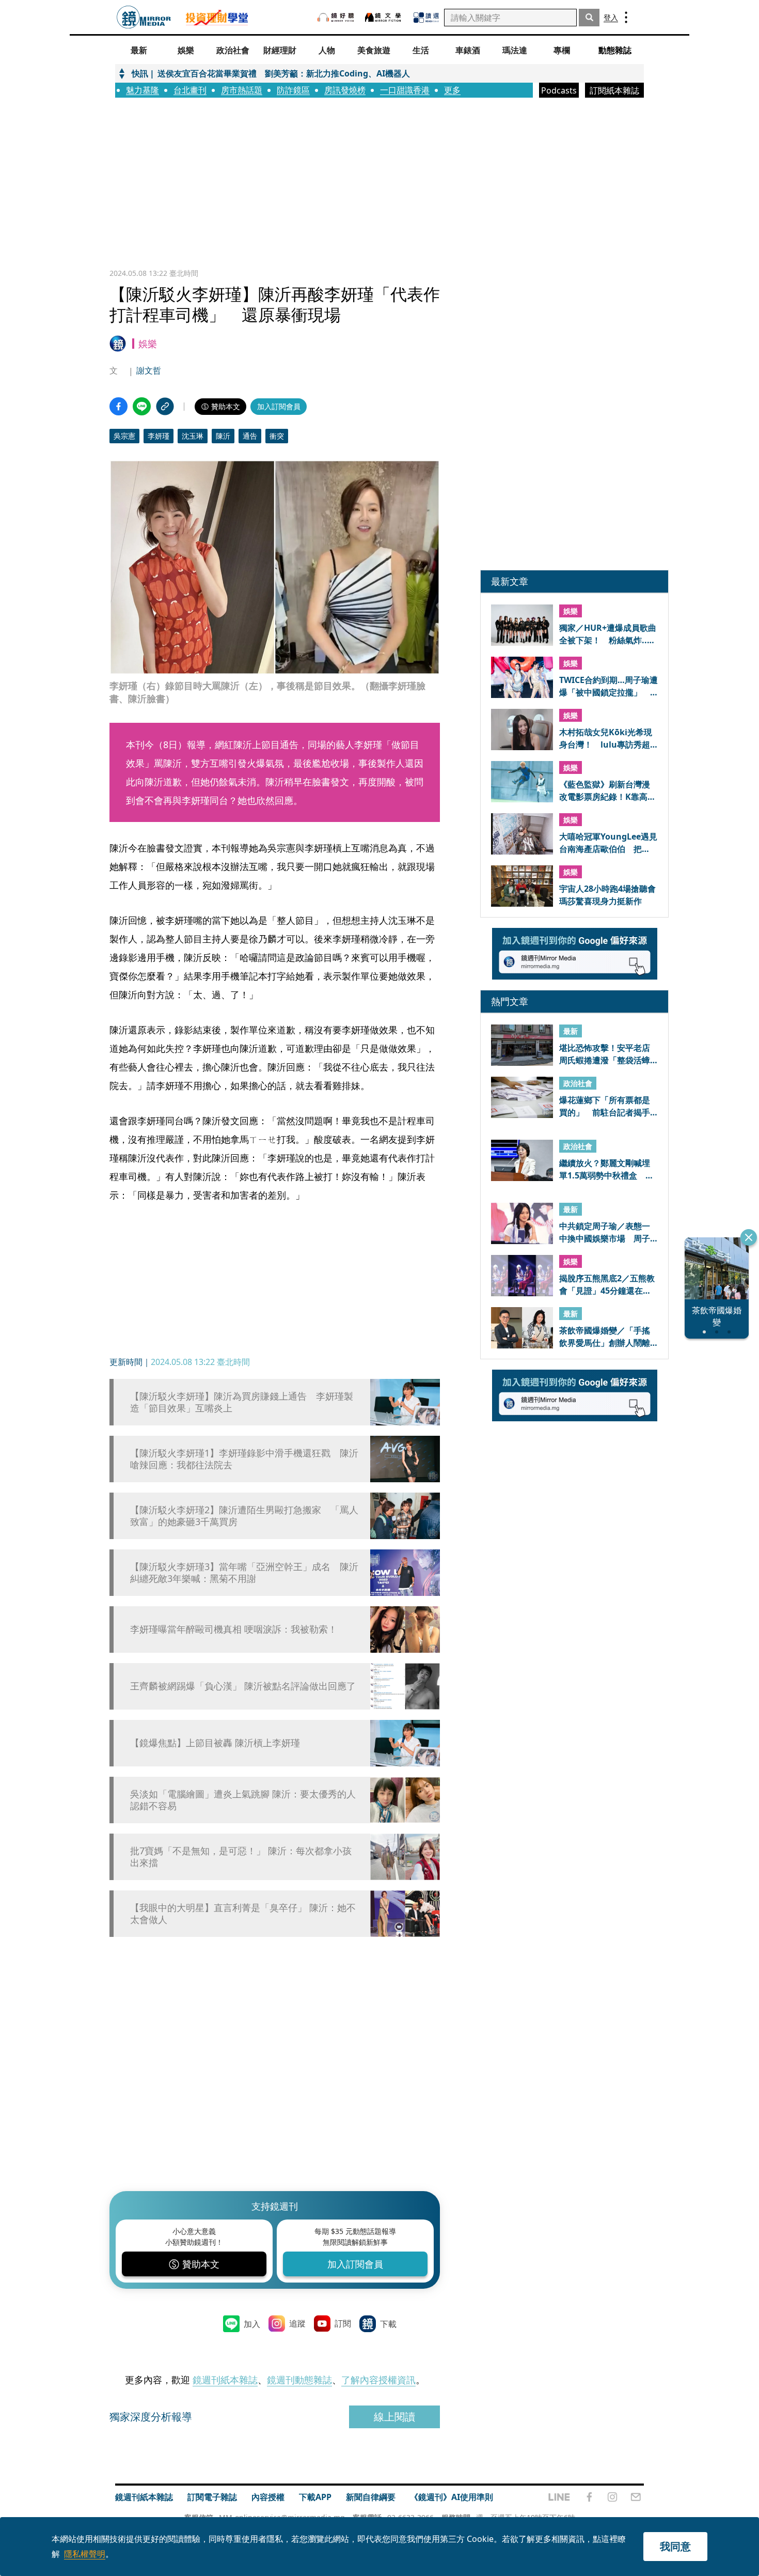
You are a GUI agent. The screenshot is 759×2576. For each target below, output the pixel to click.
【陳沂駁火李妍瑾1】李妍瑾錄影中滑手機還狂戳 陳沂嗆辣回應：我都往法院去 (244, 1459)
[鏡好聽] (336, 17)
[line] (559, 2497)
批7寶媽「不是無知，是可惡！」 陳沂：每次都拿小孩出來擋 (241, 1857)
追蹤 (297, 2323)
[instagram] (612, 2497)
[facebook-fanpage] (589, 2497)
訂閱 (343, 2323)
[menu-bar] (626, 17)
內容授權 (268, 2497)
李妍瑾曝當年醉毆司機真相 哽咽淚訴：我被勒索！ (234, 1629)
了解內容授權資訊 (378, 2380)
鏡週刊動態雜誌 (299, 2380)
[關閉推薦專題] (749, 1237)
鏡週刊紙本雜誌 (225, 2380)
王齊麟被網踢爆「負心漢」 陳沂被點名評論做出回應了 (243, 1686)
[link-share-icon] (165, 406)
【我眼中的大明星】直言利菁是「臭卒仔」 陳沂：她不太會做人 (243, 1914)
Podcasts (559, 90)
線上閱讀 (394, 2417)
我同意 (675, 2546)
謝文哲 (149, 370)
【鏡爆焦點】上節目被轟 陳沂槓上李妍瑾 (215, 1743)
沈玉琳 (193, 436)
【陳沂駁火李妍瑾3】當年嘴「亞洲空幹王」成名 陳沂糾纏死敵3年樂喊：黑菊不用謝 (244, 1573)
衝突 (277, 436)
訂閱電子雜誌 (212, 2497)
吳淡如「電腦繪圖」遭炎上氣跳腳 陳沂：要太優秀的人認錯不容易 (243, 1800)
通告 (250, 436)
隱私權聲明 (85, 2554)
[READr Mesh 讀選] (426, 18)
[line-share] (142, 406)
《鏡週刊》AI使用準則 (452, 2497)
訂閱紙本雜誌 (614, 90)
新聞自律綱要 (371, 2497)
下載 (388, 2324)
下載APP (315, 2497)
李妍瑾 (159, 436)
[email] (636, 2497)
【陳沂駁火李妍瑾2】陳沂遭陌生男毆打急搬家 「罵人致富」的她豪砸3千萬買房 (244, 1516)
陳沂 (223, 436)
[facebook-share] (118, 406)
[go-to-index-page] (144, 17)
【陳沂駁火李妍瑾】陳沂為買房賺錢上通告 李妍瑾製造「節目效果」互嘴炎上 (242, 1402)
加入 (252, 2324)
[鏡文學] (384, 17)
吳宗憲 (124, 436)
